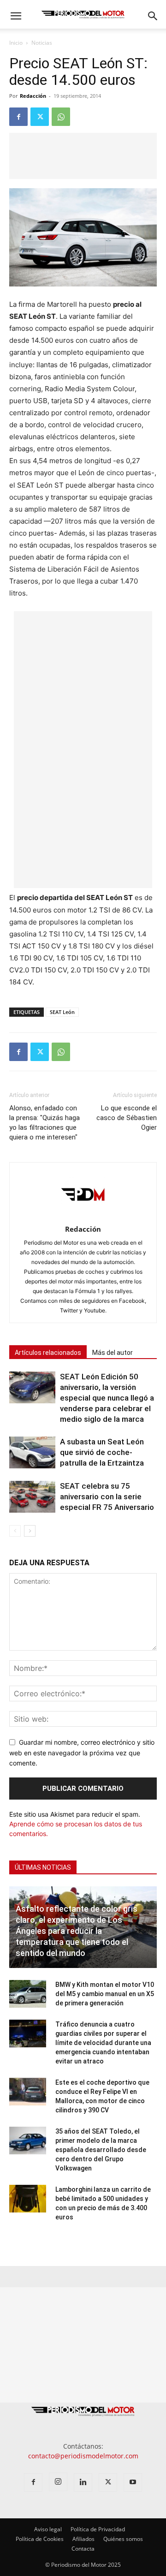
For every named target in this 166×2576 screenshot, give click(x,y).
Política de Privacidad (98, 2529)
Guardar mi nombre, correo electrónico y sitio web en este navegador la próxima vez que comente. (82, 1753)
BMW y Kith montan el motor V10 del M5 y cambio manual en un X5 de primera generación (105, 1994)
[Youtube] (133, 2482)
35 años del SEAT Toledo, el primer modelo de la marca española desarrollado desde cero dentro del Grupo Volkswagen (101, 2150)
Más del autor (113, 1353)
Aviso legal (48, 2529)
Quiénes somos (123, 2539)
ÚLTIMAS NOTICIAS (43, 1867)
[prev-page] (15, 1531)
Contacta (83, 2549)
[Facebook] (18, 117)
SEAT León (62, 1012)
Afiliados (83, 2539)
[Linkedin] (83, 2482)
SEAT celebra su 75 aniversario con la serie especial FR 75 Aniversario (107, 1497)
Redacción (33, 96)
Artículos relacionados (48, 1353)
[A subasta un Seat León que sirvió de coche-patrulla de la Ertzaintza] (32, 1452)
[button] (16, 16)
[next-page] (30, 1531)
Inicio (16, 43)
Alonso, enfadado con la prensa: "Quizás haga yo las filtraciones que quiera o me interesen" (44, 1123)
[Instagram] (58, 2482)
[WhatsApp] (61, 117)
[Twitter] (40, 117)
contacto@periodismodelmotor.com (83, 2456)
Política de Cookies (40, 2539)
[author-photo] (83, 1216)
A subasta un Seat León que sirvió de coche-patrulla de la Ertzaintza (102, 1452)
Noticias (42, 43)
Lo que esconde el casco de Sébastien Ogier (127, 1118)
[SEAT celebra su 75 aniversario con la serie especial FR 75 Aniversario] (32, 1497)
